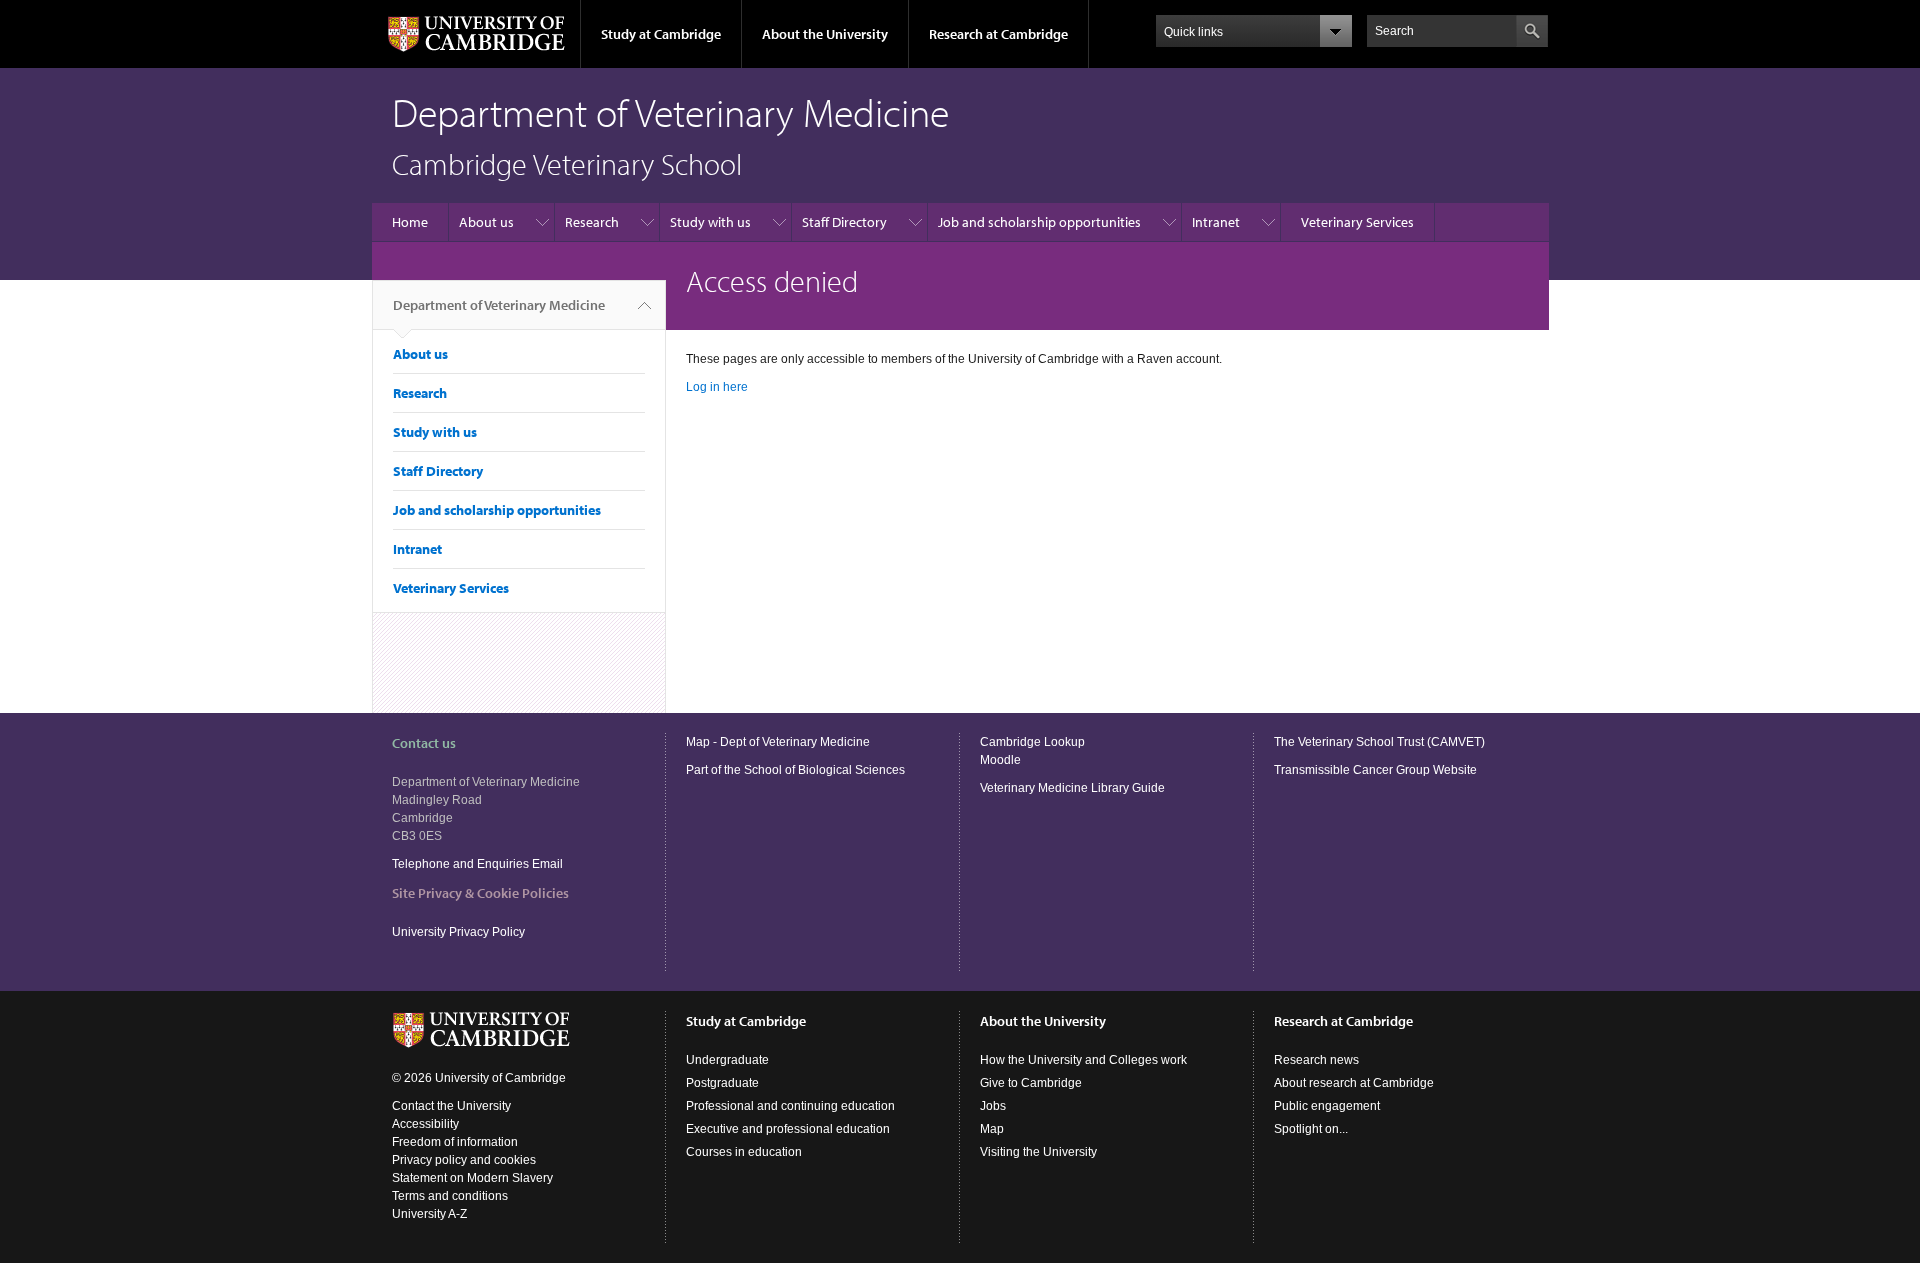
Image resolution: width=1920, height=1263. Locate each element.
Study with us (710, 222)
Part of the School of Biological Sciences (795, 770)
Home (410, 222)
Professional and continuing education (790, 1106)
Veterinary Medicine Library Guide (1072, 788)
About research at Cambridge (1354, 1083)
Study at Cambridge (661, 34)
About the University (825, 34)
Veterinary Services (1357, 222)
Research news (1316, 1060)
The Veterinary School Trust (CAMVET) (1379, 742)
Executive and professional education (788, 1129)
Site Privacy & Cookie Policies (480, 893)
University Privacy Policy (460, 932)
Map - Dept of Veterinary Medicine (778, 742)
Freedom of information (455, 1142)
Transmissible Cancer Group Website (1375, 770)
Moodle (1000, 760)
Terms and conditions (450, 1196)
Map (992, 1129)
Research (592, 222)
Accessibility (425, 1124)
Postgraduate (722, 1083)
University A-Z (429, 1214)
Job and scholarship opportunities (1039, 222)
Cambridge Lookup (1032, 742)
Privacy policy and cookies (464, 1160)
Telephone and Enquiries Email (477, 864)
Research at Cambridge (998, 34)
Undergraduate (727, 1060)
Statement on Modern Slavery (472, 1178)
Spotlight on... (1311, 1129)
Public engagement (1327, 1106)
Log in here (717, 387)
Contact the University (451, 1106)
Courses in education (744, 1152)
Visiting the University (1038, 1152)
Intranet (1216, 222)
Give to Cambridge (1031, 1083)
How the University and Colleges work (1083, 1060)
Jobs (993, 1106)
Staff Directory (844, 222)
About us (486, 222)
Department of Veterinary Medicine (499, 305)
